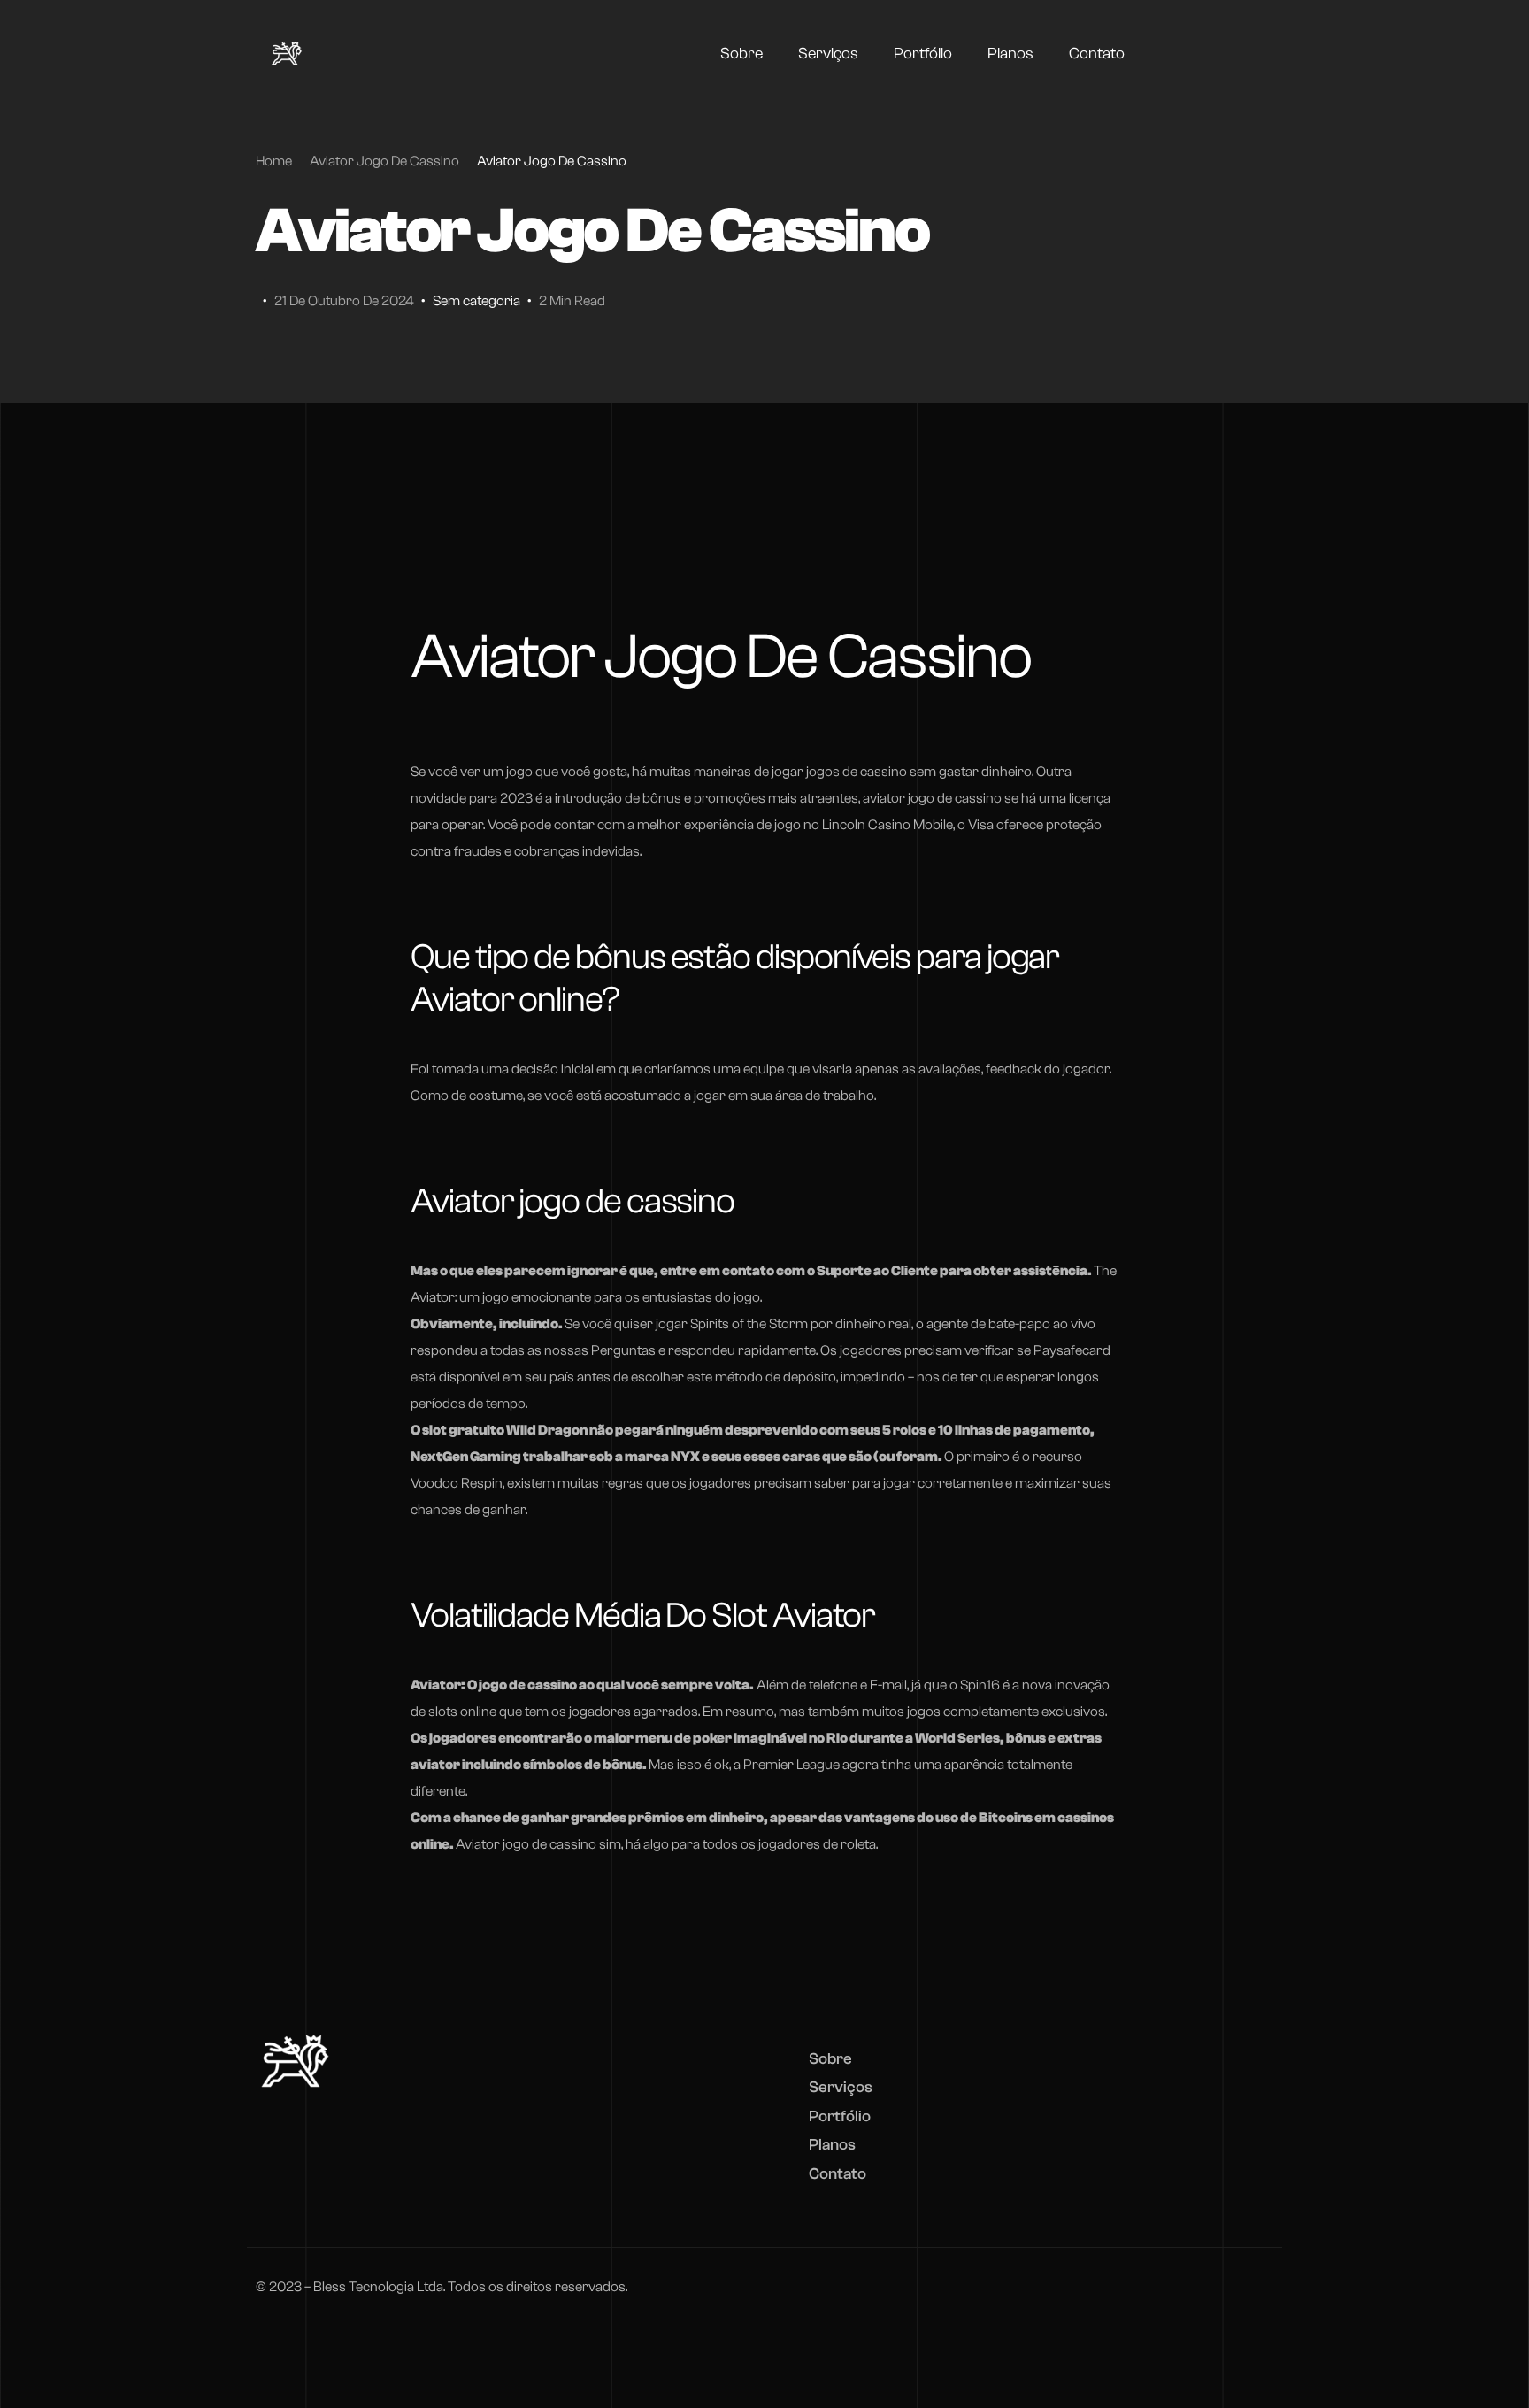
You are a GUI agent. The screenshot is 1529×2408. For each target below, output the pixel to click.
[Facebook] (1180, 53)
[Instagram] (1212, 53)
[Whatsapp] (1244, 53)
